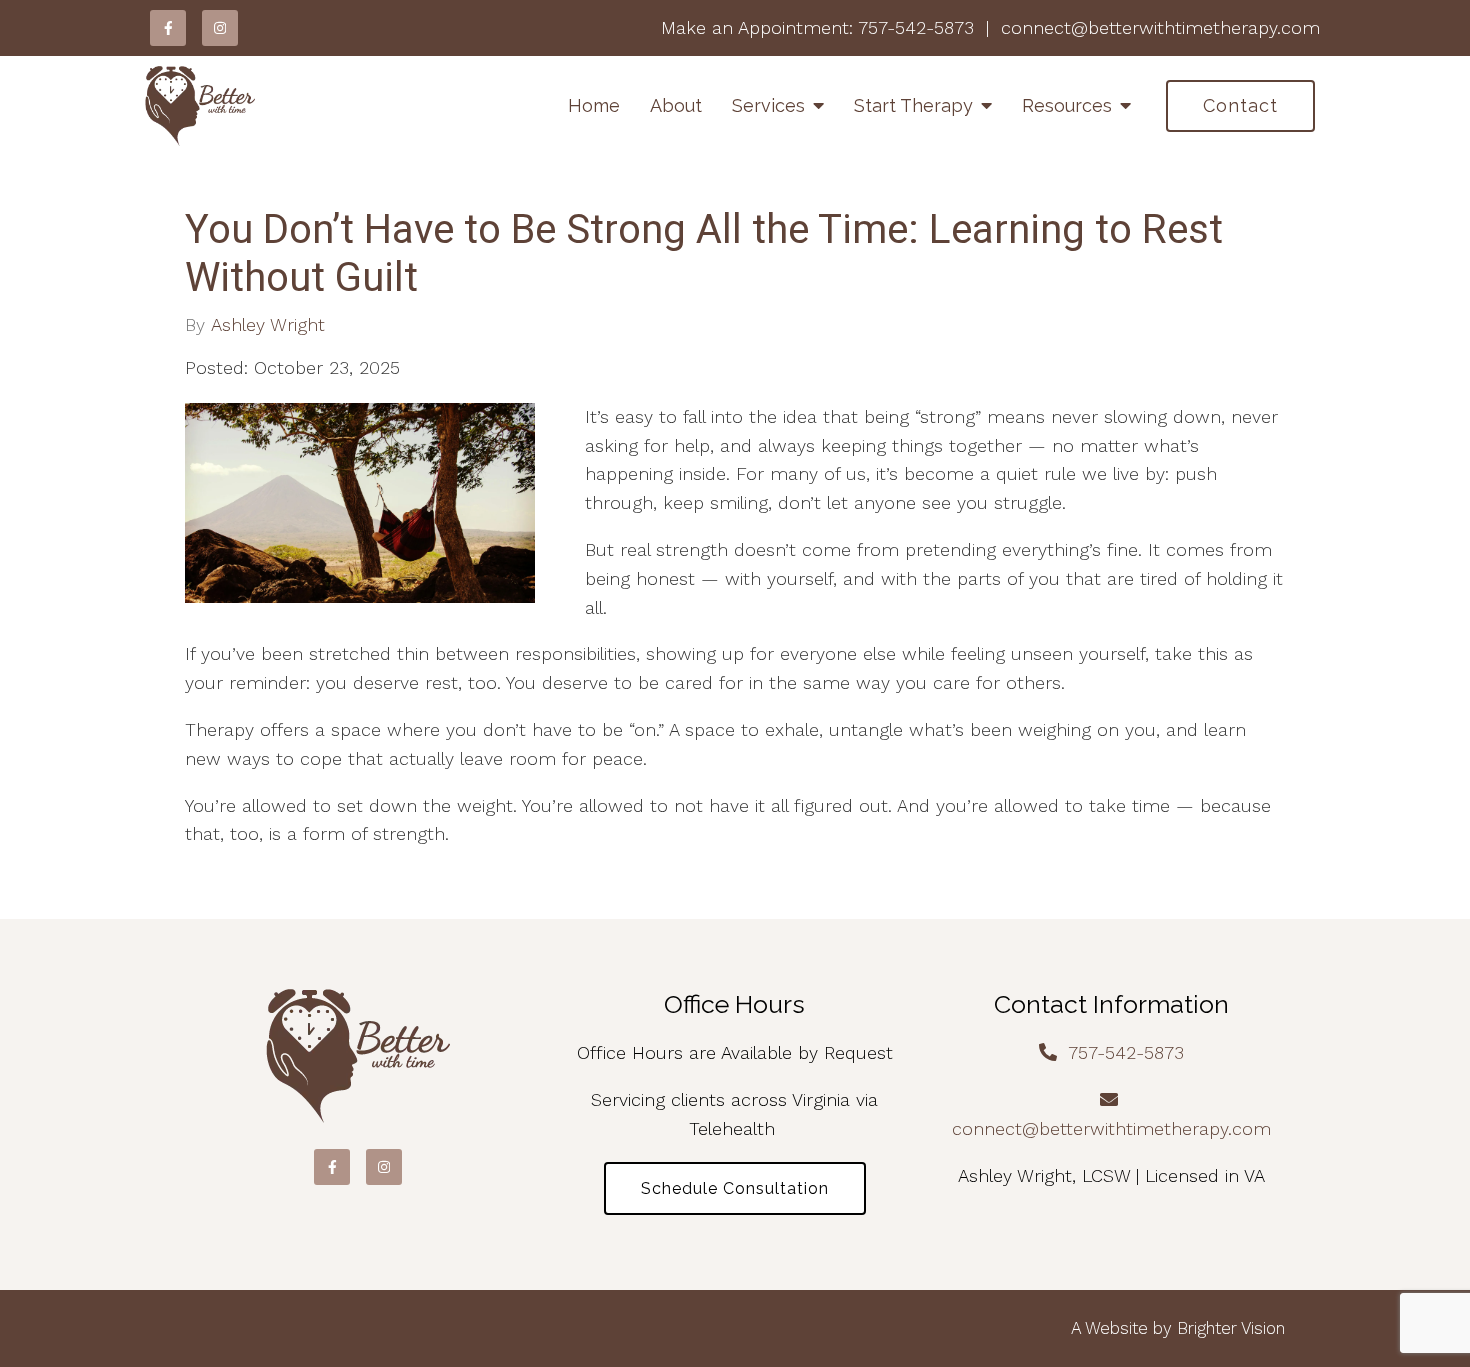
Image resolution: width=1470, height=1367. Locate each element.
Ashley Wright (268, 325)
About (676, 105)
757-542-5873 (916, 27)
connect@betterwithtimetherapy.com (1160, 27)
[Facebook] (168, 28)
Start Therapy (913, 105)
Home (594, 105)
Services (768, 105)
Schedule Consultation (735, 1188)
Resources (1067, 105)
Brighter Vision (1231, 1328)
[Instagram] (220, 28)
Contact (1240, 105)
